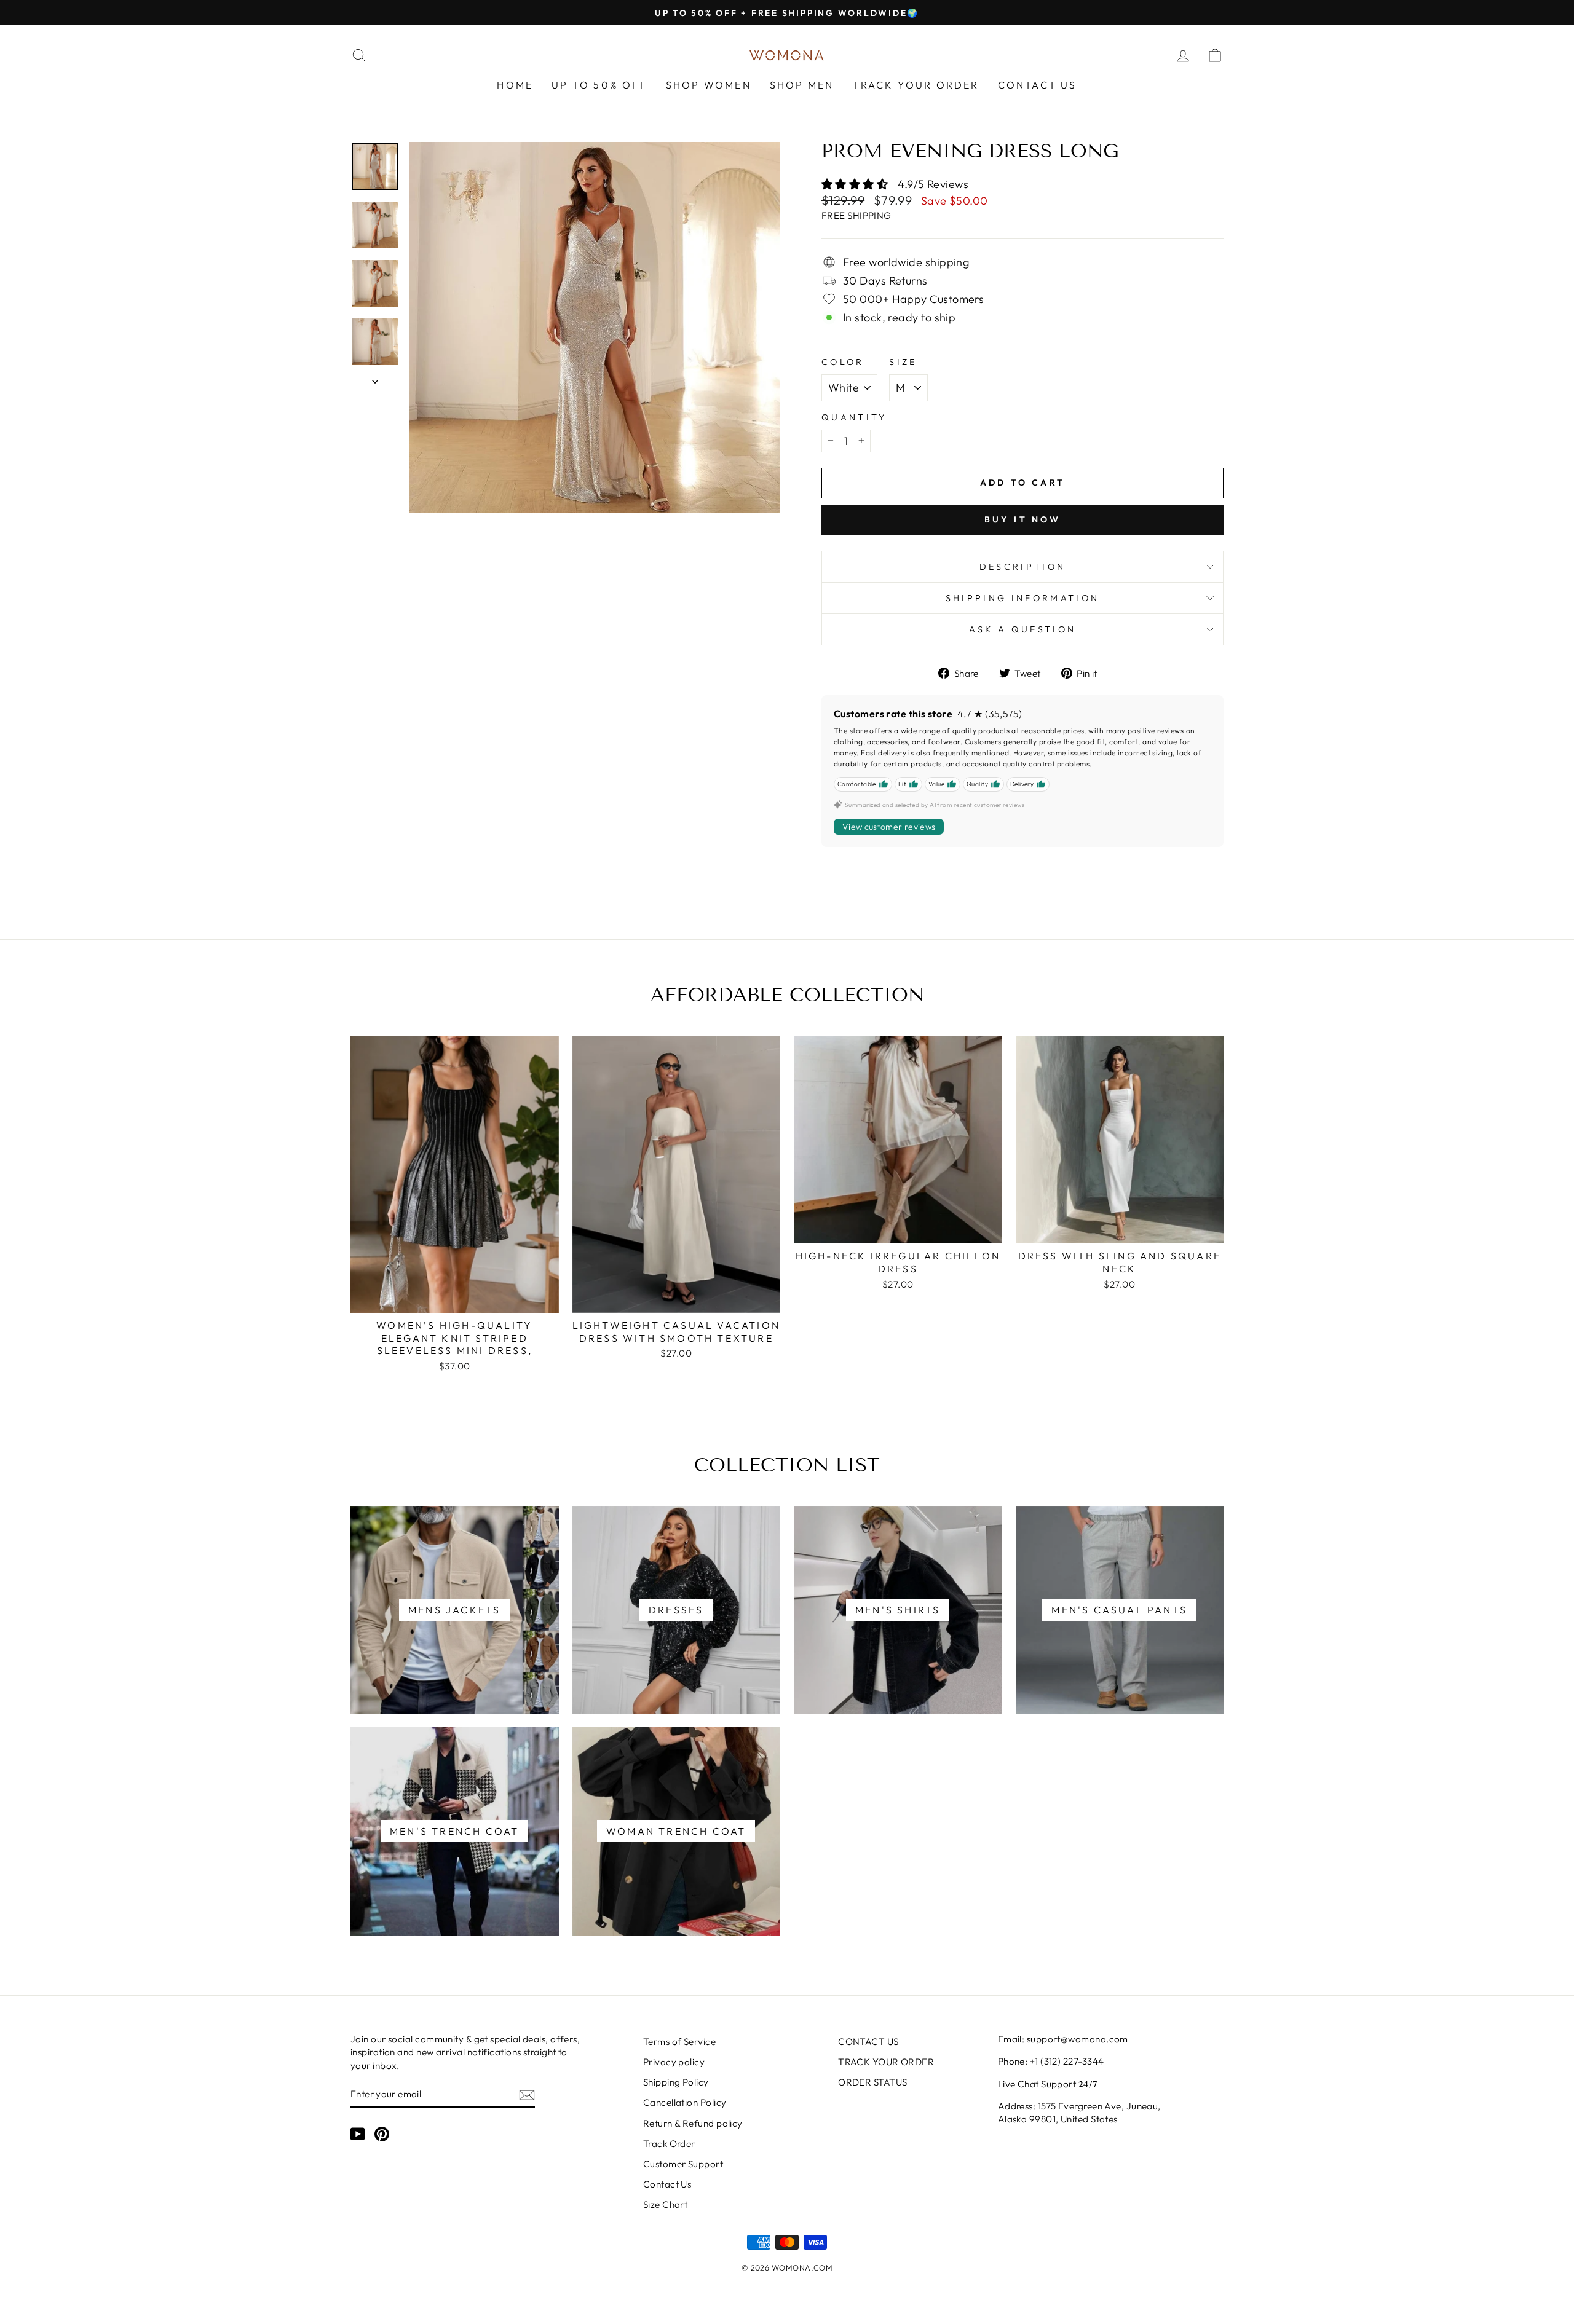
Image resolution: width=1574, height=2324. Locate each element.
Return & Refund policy (693, 2123)
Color (843, 362)
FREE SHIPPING (856, 215)
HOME (515, 85)
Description (1023, 567)
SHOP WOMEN (709, 85)
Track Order (669, 2144)
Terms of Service (679, 2042)
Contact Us (667, 2184)
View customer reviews (889, 827)
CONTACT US (1038, 85)
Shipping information (1022, 598)
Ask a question (1022, 629)
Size (903, 362)
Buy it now (1023, 519)
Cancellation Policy (685, 2102)
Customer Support (683, 2164)
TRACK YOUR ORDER (916, 85)
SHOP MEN (802, 85)
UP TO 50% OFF (599, 85)
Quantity (854, 417)
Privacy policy (674, 2062)
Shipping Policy (676, 2082)
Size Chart (666, 2204)
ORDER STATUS (872, 2082)
